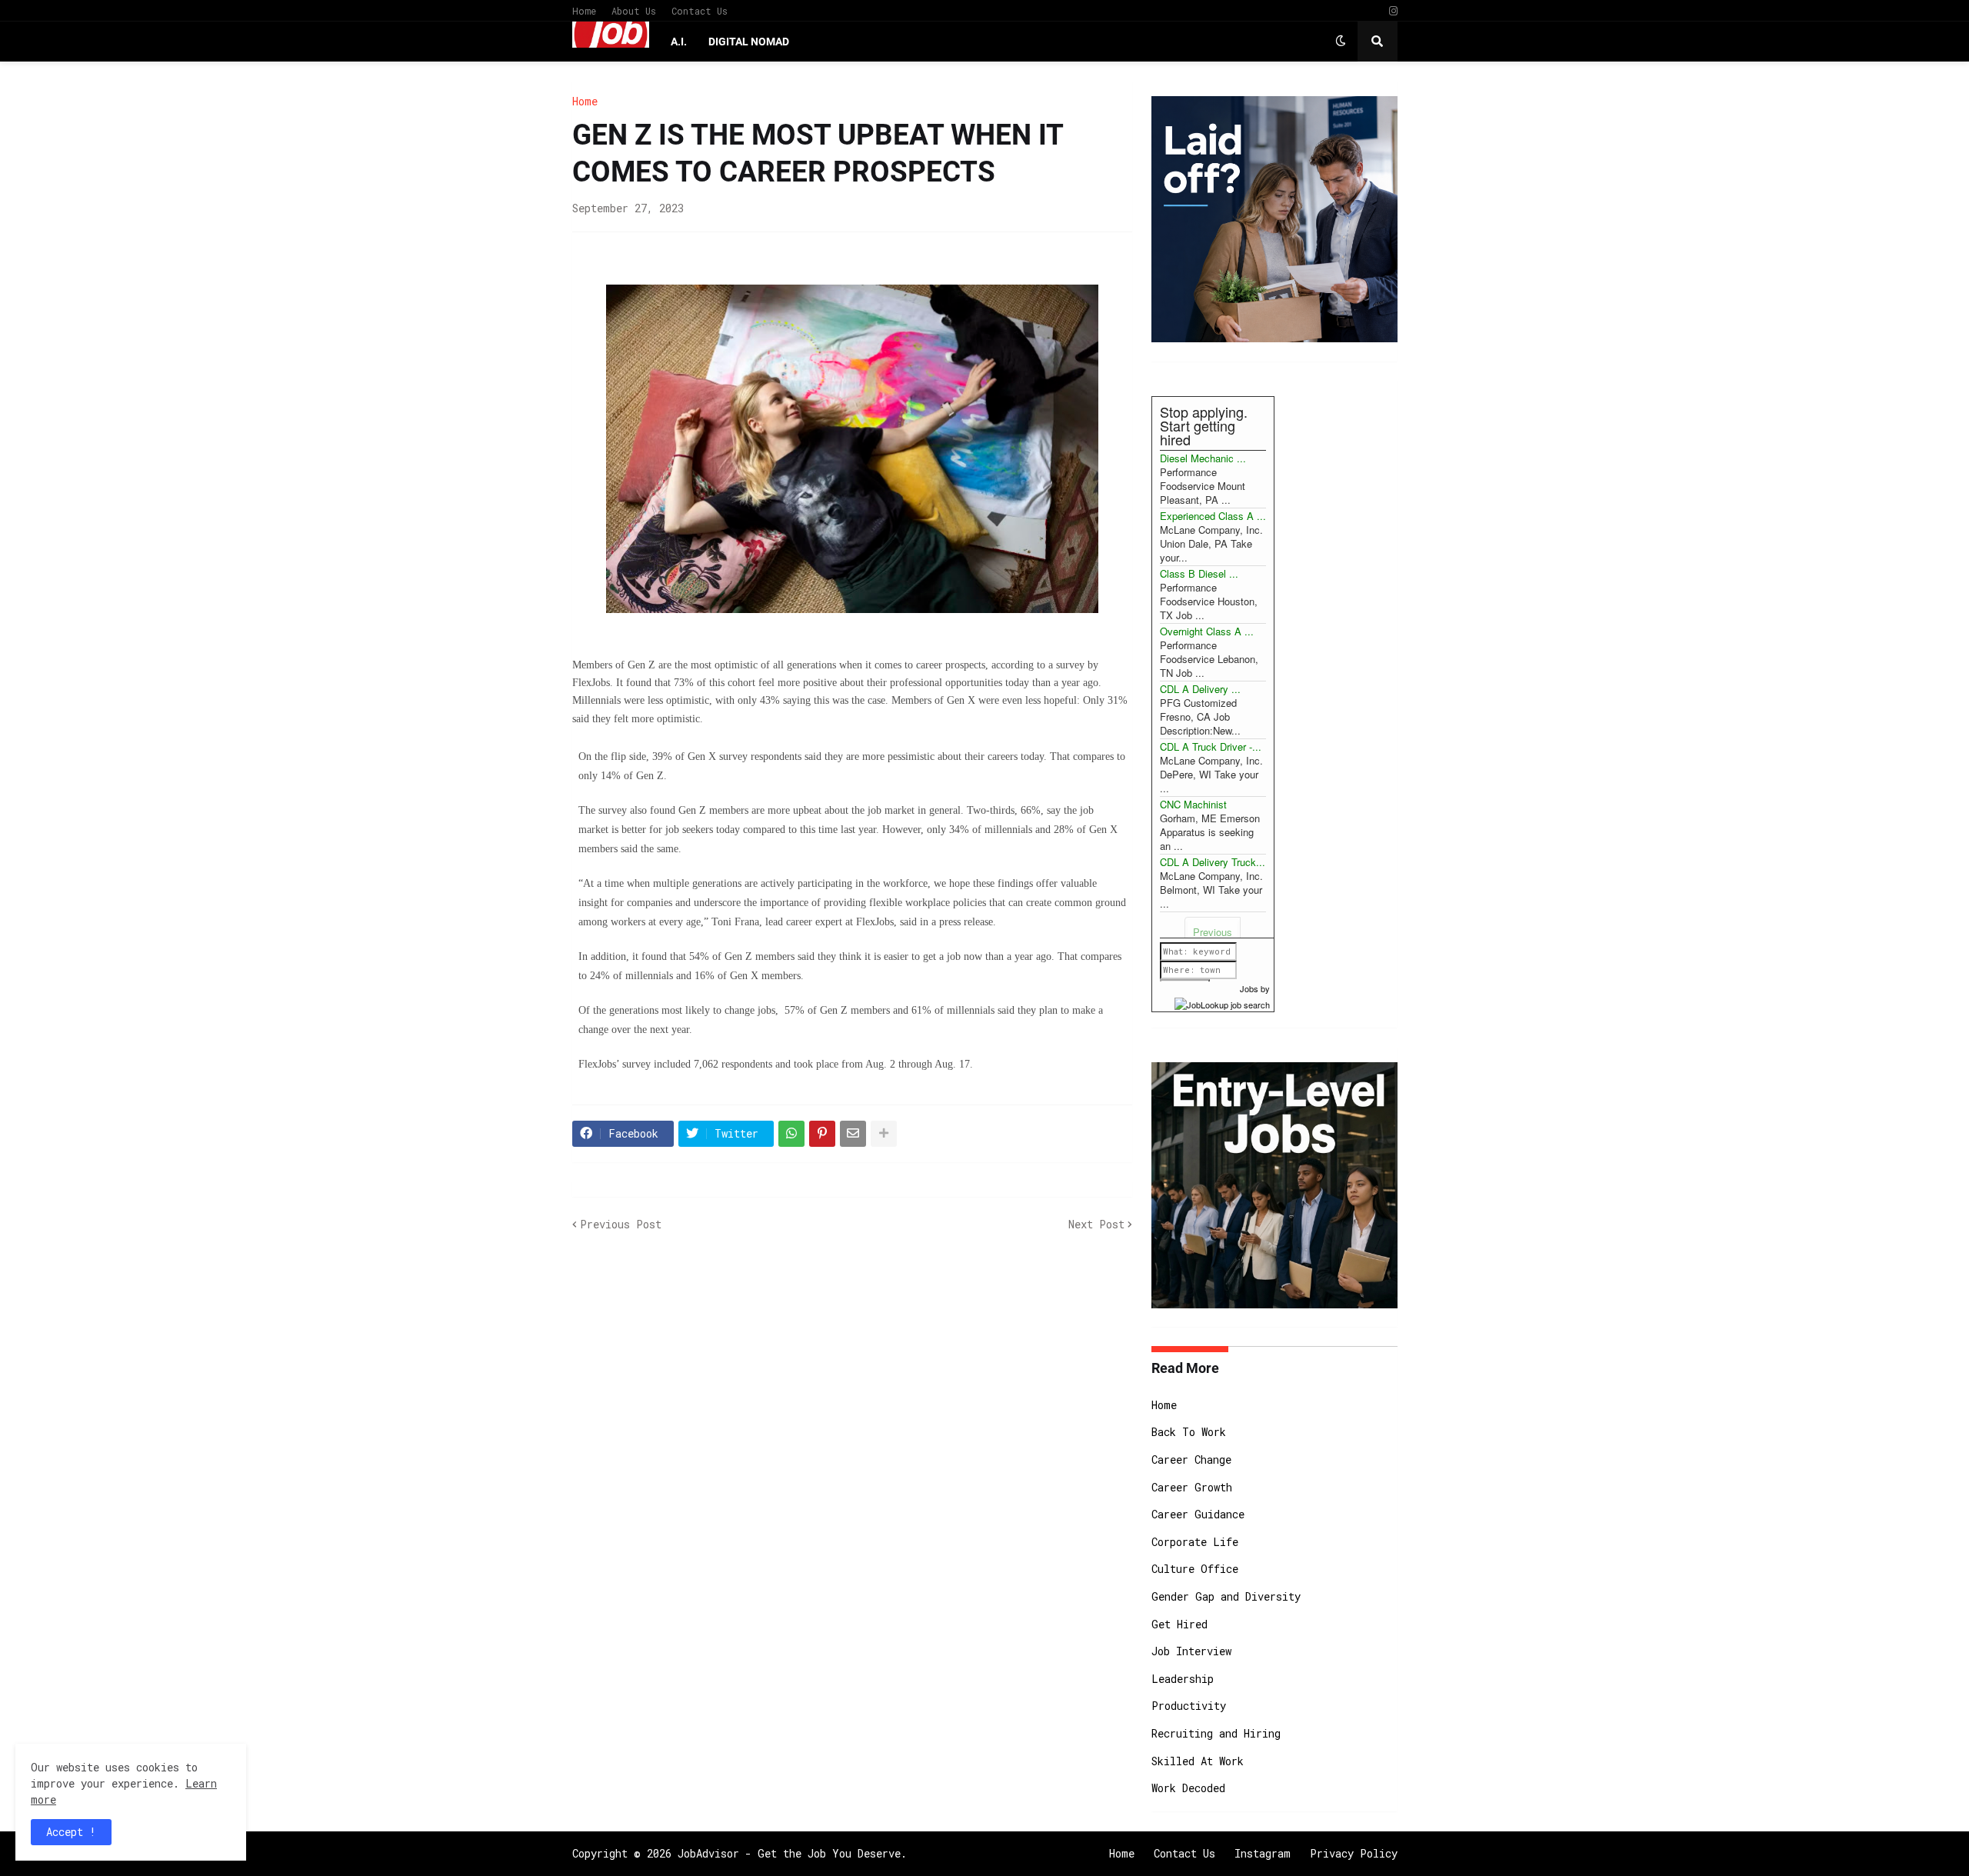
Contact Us (700, 11)
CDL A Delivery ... (1200, 689)
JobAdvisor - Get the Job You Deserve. (792, 1853)
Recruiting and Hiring (1216, 1733)
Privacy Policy (1354, 1853)
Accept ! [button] (71, 1832)
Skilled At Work (1198, 1761)
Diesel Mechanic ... (1203, 458)
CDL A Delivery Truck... (1213, 862)
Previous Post (621, 1224)
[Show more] (884, 1134)
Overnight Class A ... (1207, 631)
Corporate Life (1195, 1542)
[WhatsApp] (791, 1134)
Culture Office (1195, 1569)
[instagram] (1393, 11)
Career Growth (1192, 1487)
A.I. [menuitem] (679, 42)
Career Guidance (1198, 1514)
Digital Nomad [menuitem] (749, 42)
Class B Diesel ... (1199, 573)
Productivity (1189, 1706)
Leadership (1183, 1679)
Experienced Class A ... (1213, 516)
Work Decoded (1188, 1788)
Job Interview (1191, 1651)
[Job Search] (1222, 1002)
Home (584, 11)
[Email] (853, 1134)
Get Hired (1179, 1624)
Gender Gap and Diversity (1226, 1596)
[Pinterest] (822, 1134)
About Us (634, 11)
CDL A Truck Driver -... (1211, 746)
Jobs (1249, 988)
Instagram (1263, 1853)
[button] (1341, 42)
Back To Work (1189, 1432)
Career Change (1191, 1459)
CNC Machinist (1193, 804)
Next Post (1096, 1224)
